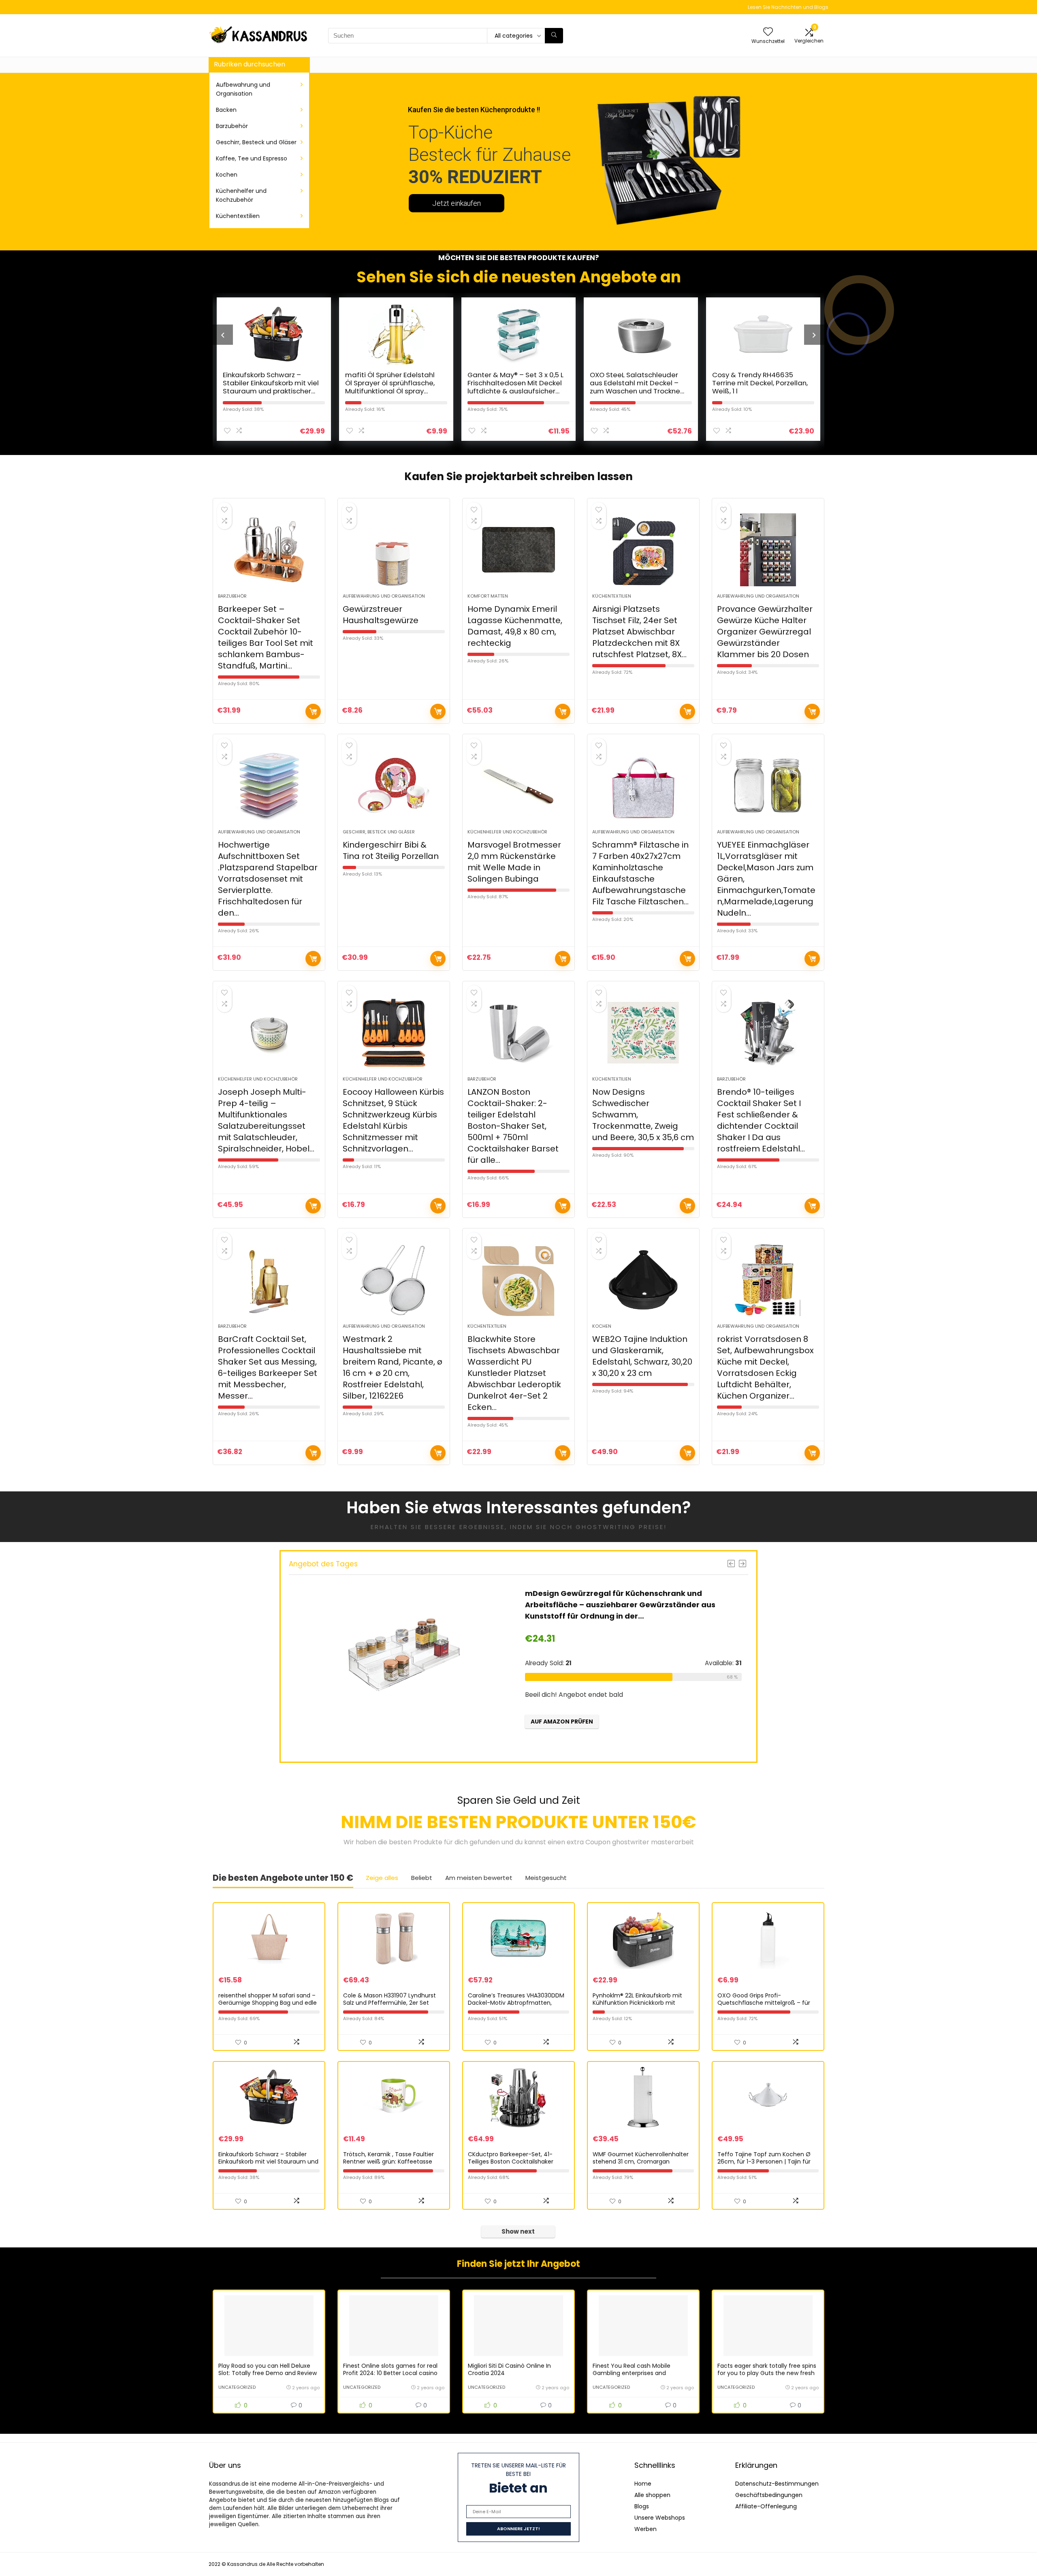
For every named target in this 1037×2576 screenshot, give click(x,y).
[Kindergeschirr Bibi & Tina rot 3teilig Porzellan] (394, 786)
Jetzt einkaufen (457, 203)
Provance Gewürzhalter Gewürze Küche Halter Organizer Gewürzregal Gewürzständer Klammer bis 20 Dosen (765, 632)
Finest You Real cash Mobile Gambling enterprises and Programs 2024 (632, 2373)
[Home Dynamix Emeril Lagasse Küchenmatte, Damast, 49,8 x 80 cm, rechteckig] (518, 550)
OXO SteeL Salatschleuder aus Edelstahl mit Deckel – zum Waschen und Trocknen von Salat (515, 387)
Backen (226, 110)
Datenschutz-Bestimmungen (777, 2484)
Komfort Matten (488, 596)
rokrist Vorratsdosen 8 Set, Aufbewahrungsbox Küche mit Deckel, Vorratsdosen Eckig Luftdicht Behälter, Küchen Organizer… (765, 1367)
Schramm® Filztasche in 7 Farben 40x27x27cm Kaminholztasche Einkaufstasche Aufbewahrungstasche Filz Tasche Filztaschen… (640, 873)
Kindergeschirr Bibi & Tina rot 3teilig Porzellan (391, 850)
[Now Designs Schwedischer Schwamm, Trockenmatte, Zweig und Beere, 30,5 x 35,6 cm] (643, 1033)
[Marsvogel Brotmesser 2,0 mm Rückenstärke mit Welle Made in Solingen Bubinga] (518, 786)
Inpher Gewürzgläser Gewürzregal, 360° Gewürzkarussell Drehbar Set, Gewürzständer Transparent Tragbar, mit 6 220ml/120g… (618, 1605)
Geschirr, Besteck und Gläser (256, 142)
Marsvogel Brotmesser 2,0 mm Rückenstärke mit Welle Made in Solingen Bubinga (514, 862)
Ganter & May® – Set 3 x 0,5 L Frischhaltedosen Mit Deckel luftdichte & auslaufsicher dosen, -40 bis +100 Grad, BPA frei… (393, 391)
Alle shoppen (652, 2495)
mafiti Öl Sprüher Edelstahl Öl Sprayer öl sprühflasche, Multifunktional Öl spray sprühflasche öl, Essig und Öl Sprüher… (270, 391)
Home (643, 2484)
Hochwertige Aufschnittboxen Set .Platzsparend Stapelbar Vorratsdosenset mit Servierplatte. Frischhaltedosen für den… (268, 879)
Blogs (642, 2506)
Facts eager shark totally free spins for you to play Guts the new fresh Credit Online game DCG (767, 2373)
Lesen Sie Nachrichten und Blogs (788, 7)
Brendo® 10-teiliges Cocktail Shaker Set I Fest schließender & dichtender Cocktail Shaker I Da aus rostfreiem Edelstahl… (761, 1120)
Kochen (227, 175)
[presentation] (223, 335)
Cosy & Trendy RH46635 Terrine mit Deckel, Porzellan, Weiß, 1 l (638, 383)
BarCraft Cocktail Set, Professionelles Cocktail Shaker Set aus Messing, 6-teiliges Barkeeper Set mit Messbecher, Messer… (268, 1367)
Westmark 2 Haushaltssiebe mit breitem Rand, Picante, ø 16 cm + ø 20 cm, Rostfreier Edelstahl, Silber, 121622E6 (393, 1367)
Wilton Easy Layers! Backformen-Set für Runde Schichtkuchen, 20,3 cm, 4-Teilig (757, 387)
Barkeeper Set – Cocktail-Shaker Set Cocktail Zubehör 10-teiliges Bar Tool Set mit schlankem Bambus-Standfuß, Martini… (266, 637)
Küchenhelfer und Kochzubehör (241, 195)
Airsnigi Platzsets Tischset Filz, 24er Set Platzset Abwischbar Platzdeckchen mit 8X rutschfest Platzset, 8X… (639, 632)
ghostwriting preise (620, 1527)
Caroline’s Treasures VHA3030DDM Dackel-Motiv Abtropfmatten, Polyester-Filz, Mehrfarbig (516, 2003)
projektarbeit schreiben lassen (549, 476)
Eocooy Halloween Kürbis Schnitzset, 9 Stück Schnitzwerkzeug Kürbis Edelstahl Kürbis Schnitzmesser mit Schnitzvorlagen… (393, 1120)
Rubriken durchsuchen (250, 64)
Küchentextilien (238, 216)
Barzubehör (232, 126)
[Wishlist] (768, 32)
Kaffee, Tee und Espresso (252, 158)
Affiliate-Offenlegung (766, 2506)
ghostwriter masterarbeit (653, 1842)
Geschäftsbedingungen (769, 2495)
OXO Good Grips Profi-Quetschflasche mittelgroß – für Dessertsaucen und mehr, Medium (766, 2003)
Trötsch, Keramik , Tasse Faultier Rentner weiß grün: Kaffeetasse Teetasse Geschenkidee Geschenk (392, 2162)
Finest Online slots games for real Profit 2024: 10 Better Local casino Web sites (390, 2373)
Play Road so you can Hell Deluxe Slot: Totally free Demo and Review (268, 2369)
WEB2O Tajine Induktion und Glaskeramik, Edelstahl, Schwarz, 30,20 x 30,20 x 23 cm (642, 1356)
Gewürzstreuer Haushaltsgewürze (381, 615)
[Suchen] (554, 36)
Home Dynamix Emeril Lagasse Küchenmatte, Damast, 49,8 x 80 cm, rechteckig (515, 626)
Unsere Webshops (660, 2518)
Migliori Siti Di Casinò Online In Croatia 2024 (509, 2369)
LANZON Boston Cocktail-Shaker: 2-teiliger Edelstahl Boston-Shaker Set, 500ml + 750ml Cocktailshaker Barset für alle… (513, 1126)
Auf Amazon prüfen (313, 711)
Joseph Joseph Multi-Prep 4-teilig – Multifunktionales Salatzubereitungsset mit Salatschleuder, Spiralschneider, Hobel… (266, 1120)
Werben (645, 2529)
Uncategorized (237, 2387)
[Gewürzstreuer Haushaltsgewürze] (394, 550)
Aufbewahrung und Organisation (243, 89)
